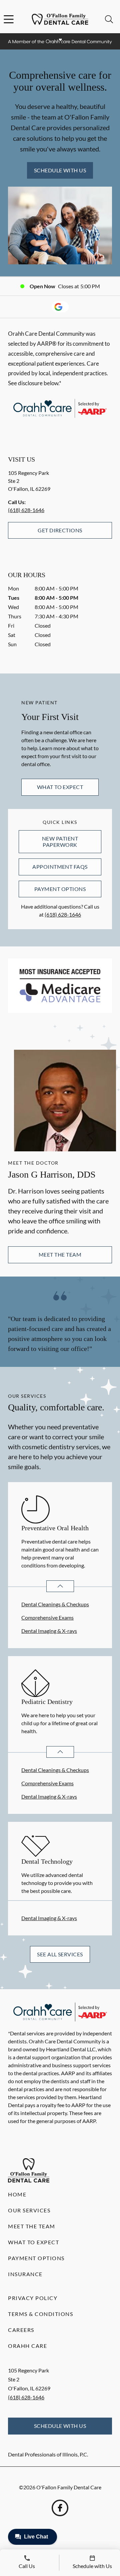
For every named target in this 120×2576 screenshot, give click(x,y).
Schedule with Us (60, 170)
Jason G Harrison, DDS (52, 1174)
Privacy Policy (33, 2298)
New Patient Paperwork (60, 841)
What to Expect (60, 787)
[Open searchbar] (109, 19)
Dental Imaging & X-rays (49, 1631)
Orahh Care (27, 2346)
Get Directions (60, 530)
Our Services (29, 2210)
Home (17, 2194)
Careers (21, 2330)
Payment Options (60, 889)
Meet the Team (60, 1254)
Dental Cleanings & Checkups (55, 1604)
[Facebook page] (60, 2508)
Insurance (25, 2274)
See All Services (60, 1954)
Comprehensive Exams (47, 1617)
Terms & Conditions (40, 2314)
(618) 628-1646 (26, 510)
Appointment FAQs (60, 867)
